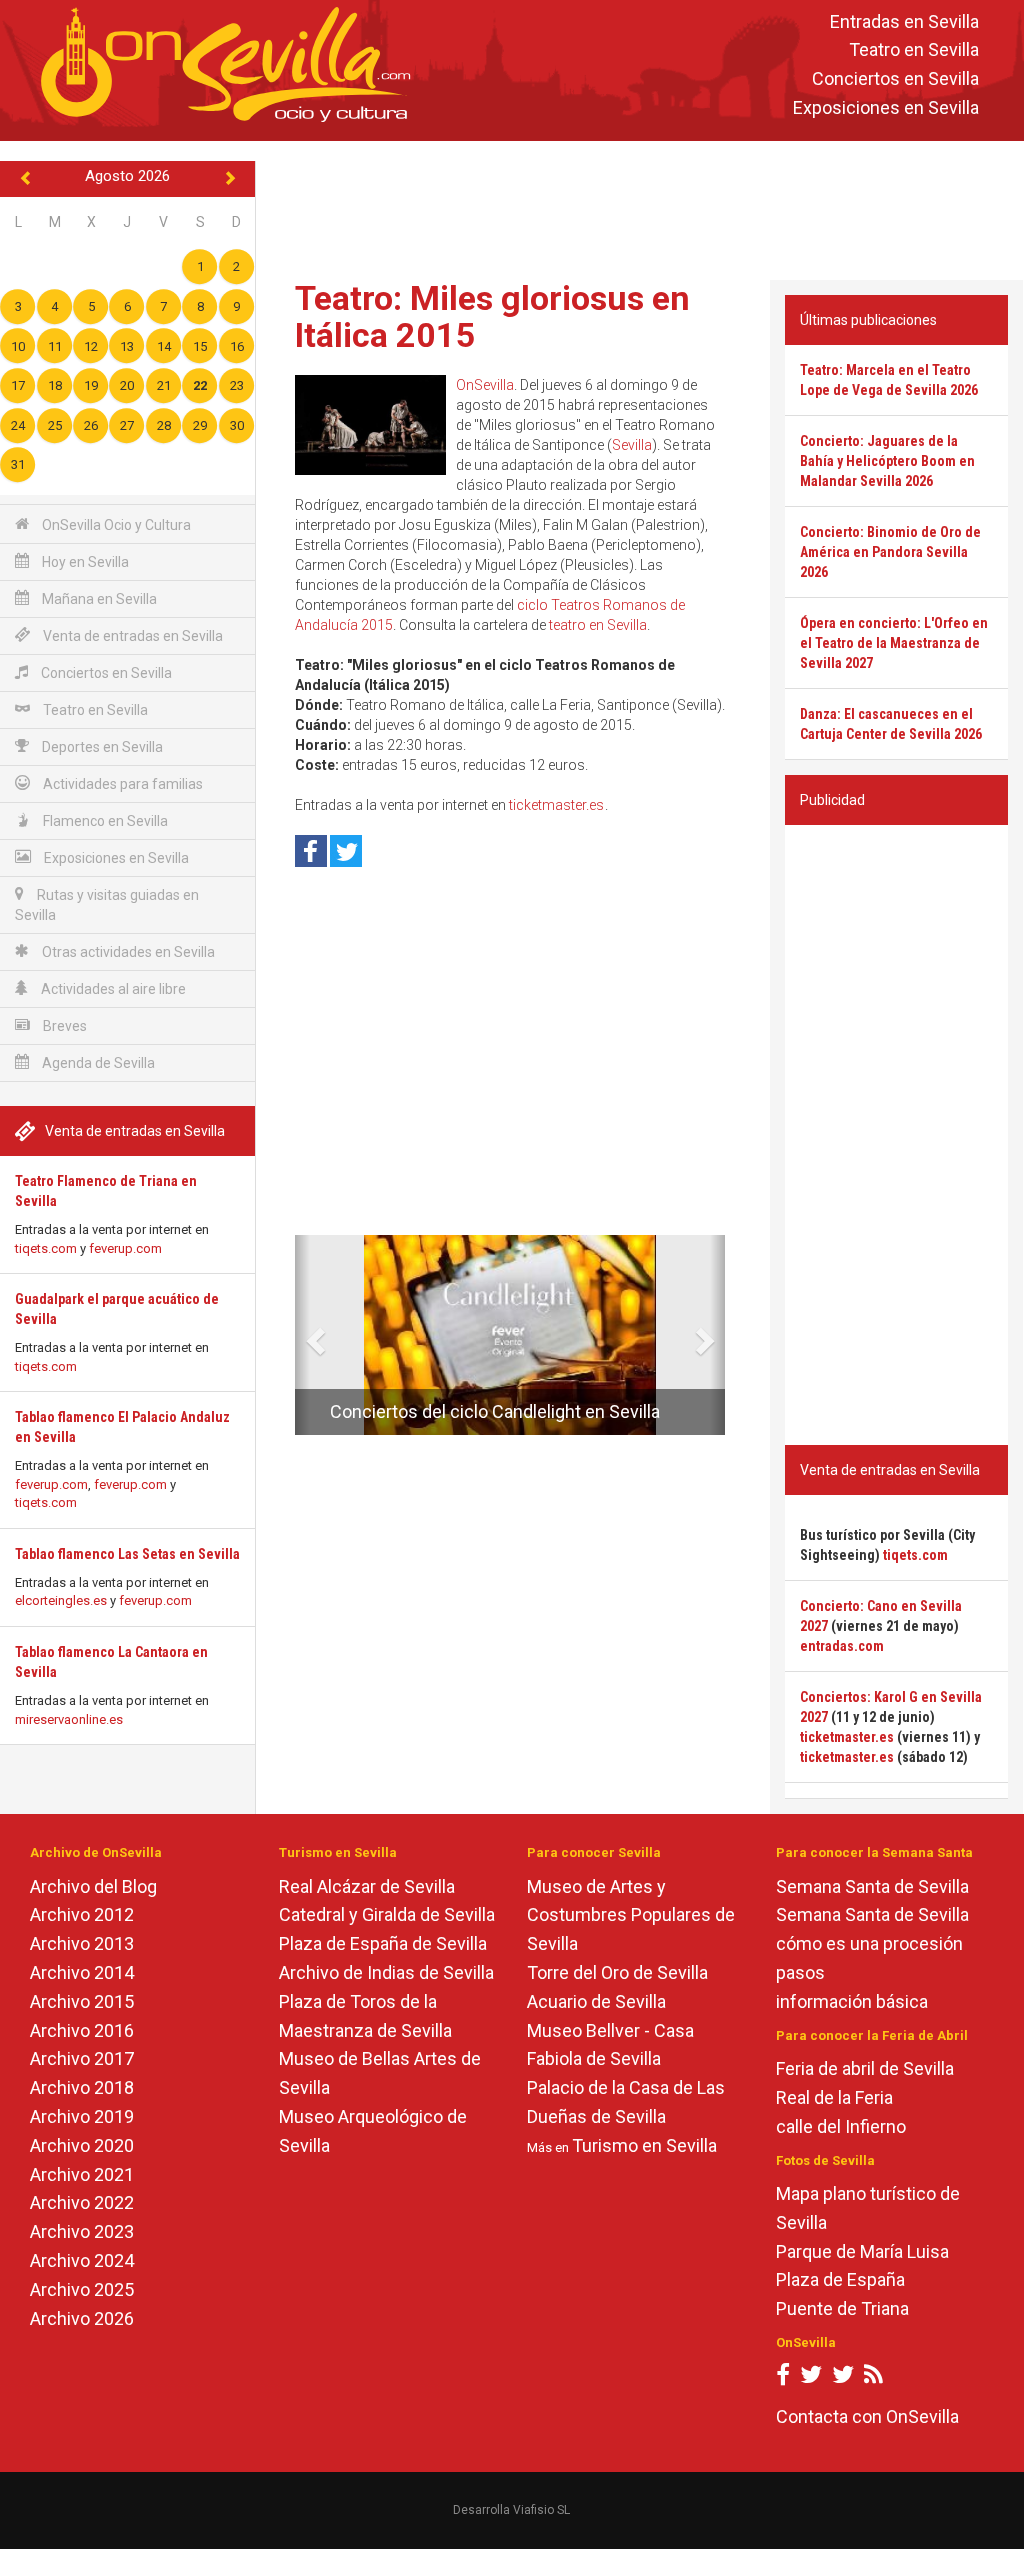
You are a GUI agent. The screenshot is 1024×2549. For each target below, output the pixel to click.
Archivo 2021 (82, 2174)
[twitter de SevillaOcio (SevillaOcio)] (843, 2378)
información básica (852, 2001)
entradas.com (842, 1646)
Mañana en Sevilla (98, 599)
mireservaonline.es (69, 1719)
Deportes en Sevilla (101, 747)
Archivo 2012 (82, 1914)
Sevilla (632, 445)
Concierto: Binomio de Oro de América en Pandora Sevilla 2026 (890, 552)
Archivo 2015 (82, 2001)
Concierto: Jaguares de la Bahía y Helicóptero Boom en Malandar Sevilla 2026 (887, 461)
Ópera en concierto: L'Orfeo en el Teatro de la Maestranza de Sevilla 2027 (894, 643)
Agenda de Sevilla (97, 1063)
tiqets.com (46, 1248)
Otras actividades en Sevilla (127, 952)
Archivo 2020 (82, 2145)
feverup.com (125, 1248)
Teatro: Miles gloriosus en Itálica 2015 (492, 316)
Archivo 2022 (82, 2202)
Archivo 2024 (82, 2260)
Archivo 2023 (82, 2231)
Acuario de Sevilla (596, 2001)
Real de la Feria (834, 2097)
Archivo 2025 (82, 2289)
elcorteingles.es (61, 1600)
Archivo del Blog (93, 1886)
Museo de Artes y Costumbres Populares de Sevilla (631, 1915)
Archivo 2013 (82, 1943)
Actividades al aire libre (112, 989)
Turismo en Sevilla (644, 2145)
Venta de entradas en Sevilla (131, 636)
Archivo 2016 (82, 2030)
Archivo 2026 (82, 2318)
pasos (800, 1972)
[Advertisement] (644, 206)
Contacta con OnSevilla (867, 2416)
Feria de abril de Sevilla (865, 2068)
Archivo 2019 (82, 2116)
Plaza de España (840, 2279)
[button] (302, 1335)
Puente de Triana (842, 2308)
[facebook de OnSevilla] (783, 2378)
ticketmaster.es (556, 805)
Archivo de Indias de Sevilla (386, 1972)
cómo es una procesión (869, 1943)
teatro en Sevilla (598, 625)
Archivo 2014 (82, 1972)
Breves (63, 1026)
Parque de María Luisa (862, 2251)
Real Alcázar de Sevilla (367, 1886)
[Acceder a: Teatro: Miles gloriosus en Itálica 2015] (370, 425)
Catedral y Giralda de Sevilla (387, 1914)
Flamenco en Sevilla (104, 821)
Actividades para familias (121, 784)
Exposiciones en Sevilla (886, 107)
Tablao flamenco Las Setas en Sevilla (127, 1554)
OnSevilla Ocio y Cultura (115, 525)
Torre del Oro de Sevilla (617, 1972)
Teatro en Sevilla (914, 50)
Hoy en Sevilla (84, 562)
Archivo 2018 (82, 2087)
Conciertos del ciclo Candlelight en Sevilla (495, 1411)
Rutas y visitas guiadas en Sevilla (107, 905)
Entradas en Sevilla (904, 21)
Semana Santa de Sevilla (872, 1886)
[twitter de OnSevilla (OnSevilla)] (811, 2378)
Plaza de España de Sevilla (383, 1943)
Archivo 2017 (82, 2058)
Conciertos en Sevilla (895, 79)
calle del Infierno (841, 2126)
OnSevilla (485, 385)
